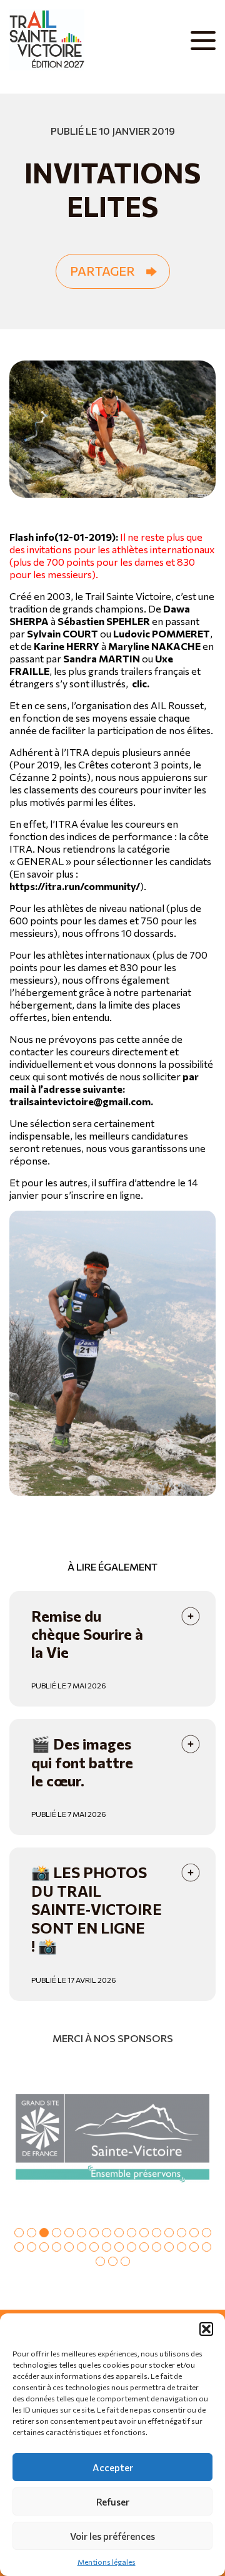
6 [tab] (82, 2233)
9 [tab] (119, 2233)
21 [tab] (69, 2247)
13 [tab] (169, 2233)
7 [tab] (94, 2233)
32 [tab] (207, 2247)
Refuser (113, 2502)
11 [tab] (144, 2233)
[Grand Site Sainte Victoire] (112, 2138)
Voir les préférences (112, 2536)
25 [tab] (119, 2247)
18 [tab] (32, 2247)
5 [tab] (69, 2233)
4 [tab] (57, 2233)
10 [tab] (132, 2233)
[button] (206, 2329)
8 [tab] (107, 2233)
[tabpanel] (112, 2138)
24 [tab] (107, 2247)
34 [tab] (113, 2261)
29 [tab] (169, 2247)
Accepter (113, 2467)
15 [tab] (194, 2233)
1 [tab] (19, 2233)
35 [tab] (125, 2261)
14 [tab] (182, 2233)
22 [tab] (82, 2247)
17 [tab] (19, 2247)
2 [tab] (32, 2233)
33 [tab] (100, 2261)
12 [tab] (157, 2233)
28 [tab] (157, 2247)
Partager (102, 271)
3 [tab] (44, 2233)
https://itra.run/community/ (75, 886)
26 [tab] (132, 2247)
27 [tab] (144, 2247)
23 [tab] (94, 2247)
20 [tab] (57, 2247)
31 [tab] (194, 2247)
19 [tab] (44, 2247)
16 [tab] (207, 2233)
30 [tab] (182, 2247)
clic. (141, 683)
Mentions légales (107, 2562)
